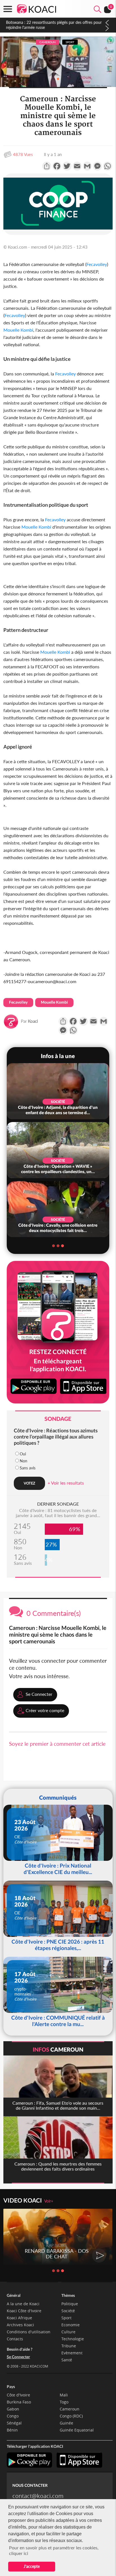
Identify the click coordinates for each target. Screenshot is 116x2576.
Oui (23, 1454)
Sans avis (28, 1468)
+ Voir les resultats (66, 1483)
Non (24, 1461)
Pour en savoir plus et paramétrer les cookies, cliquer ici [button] (54, 2550)
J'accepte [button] (32, 2566)
